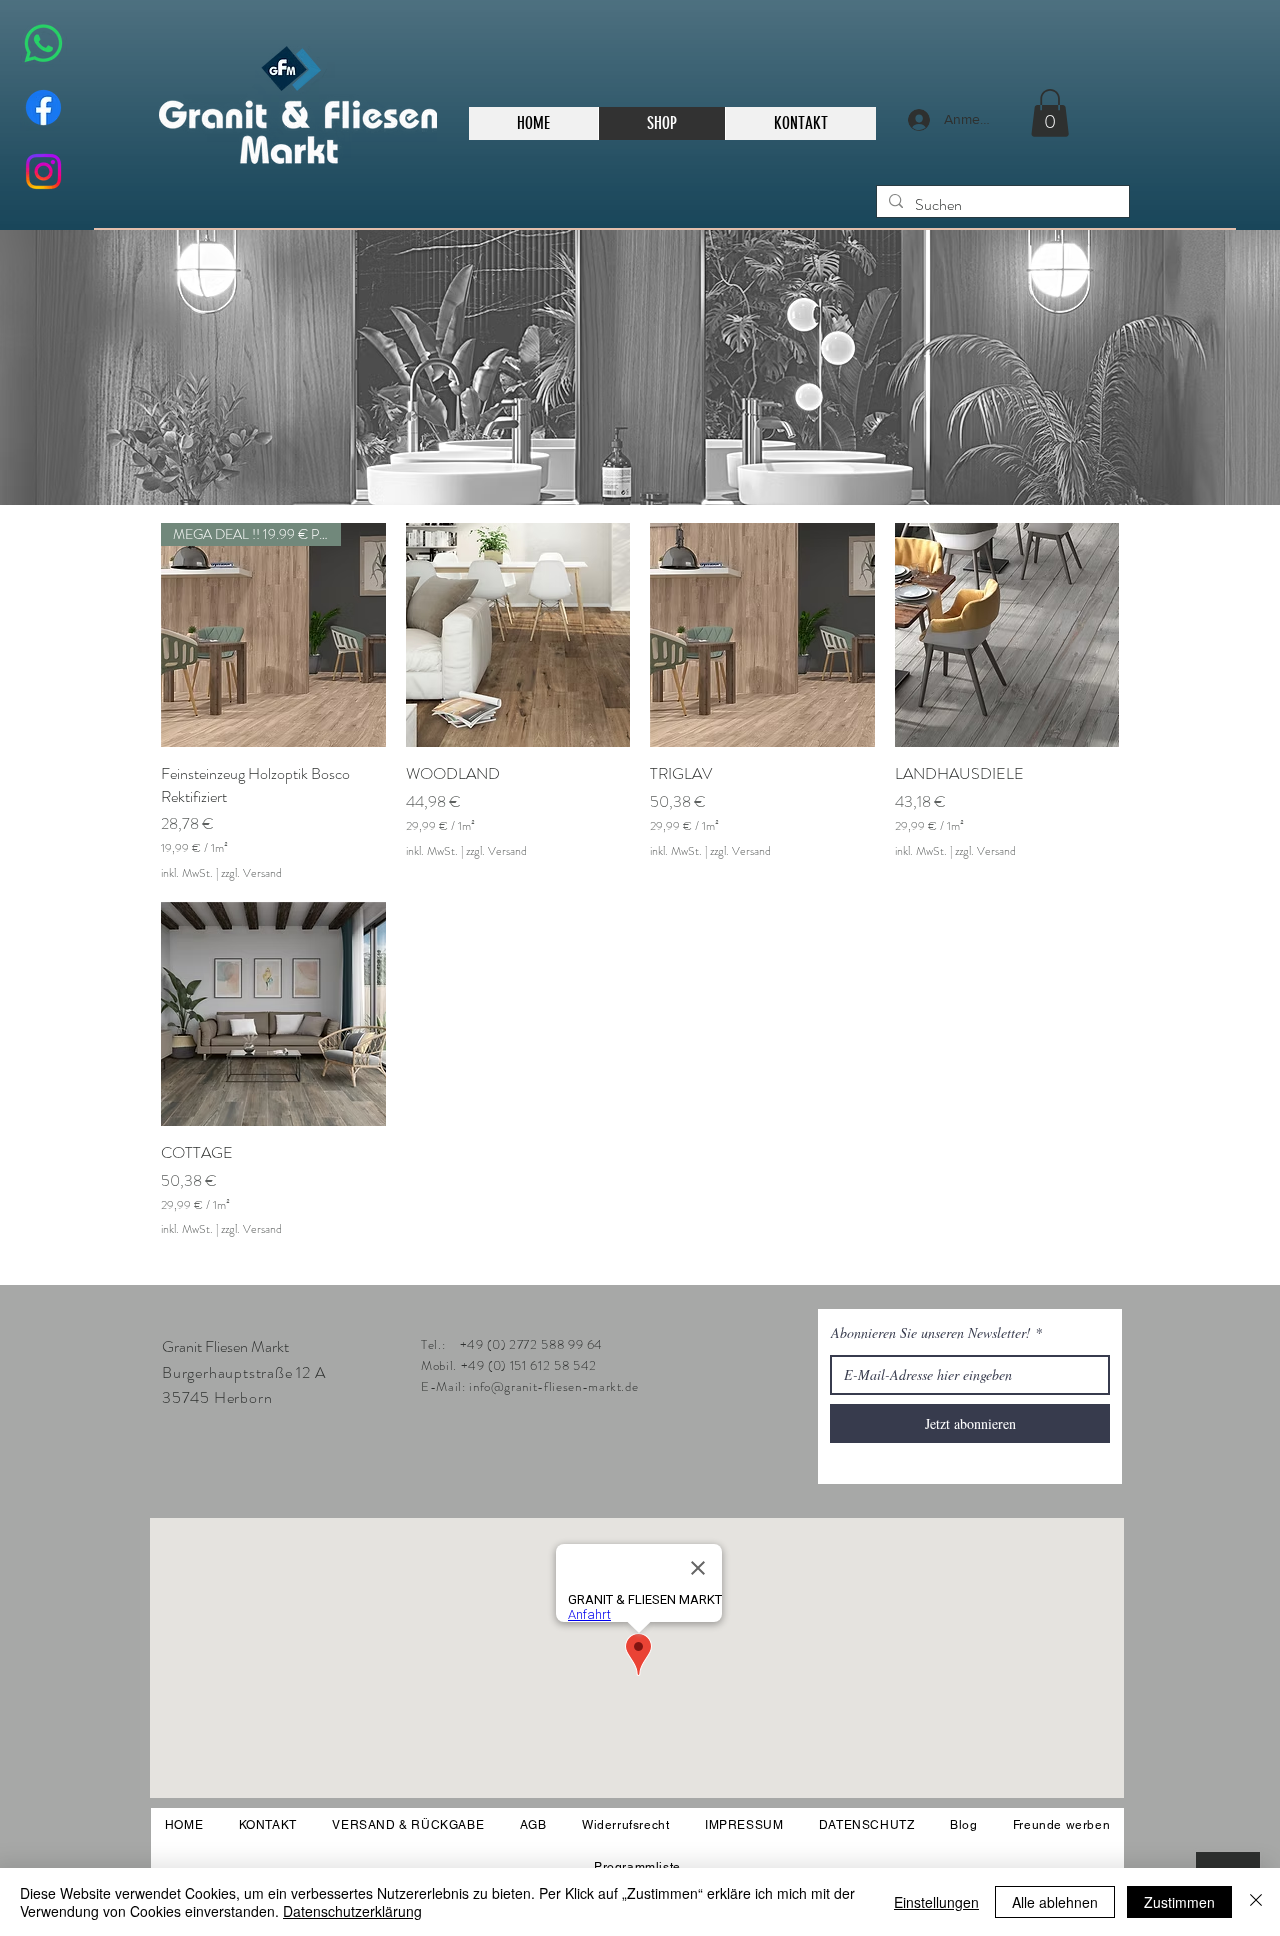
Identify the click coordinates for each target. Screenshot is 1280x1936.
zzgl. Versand (251, 873)
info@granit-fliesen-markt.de (553, 1386)
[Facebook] (43, 107)
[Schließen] (1256, 1902)
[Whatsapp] (43, 43)
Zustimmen (1179, 1902)
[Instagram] (43, 171)
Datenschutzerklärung (352, 1911)
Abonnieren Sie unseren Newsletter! (931, 1333)
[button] (1050, 113)
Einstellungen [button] (936, 1902)
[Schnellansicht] (518, 635)
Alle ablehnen (1055, 1902)
